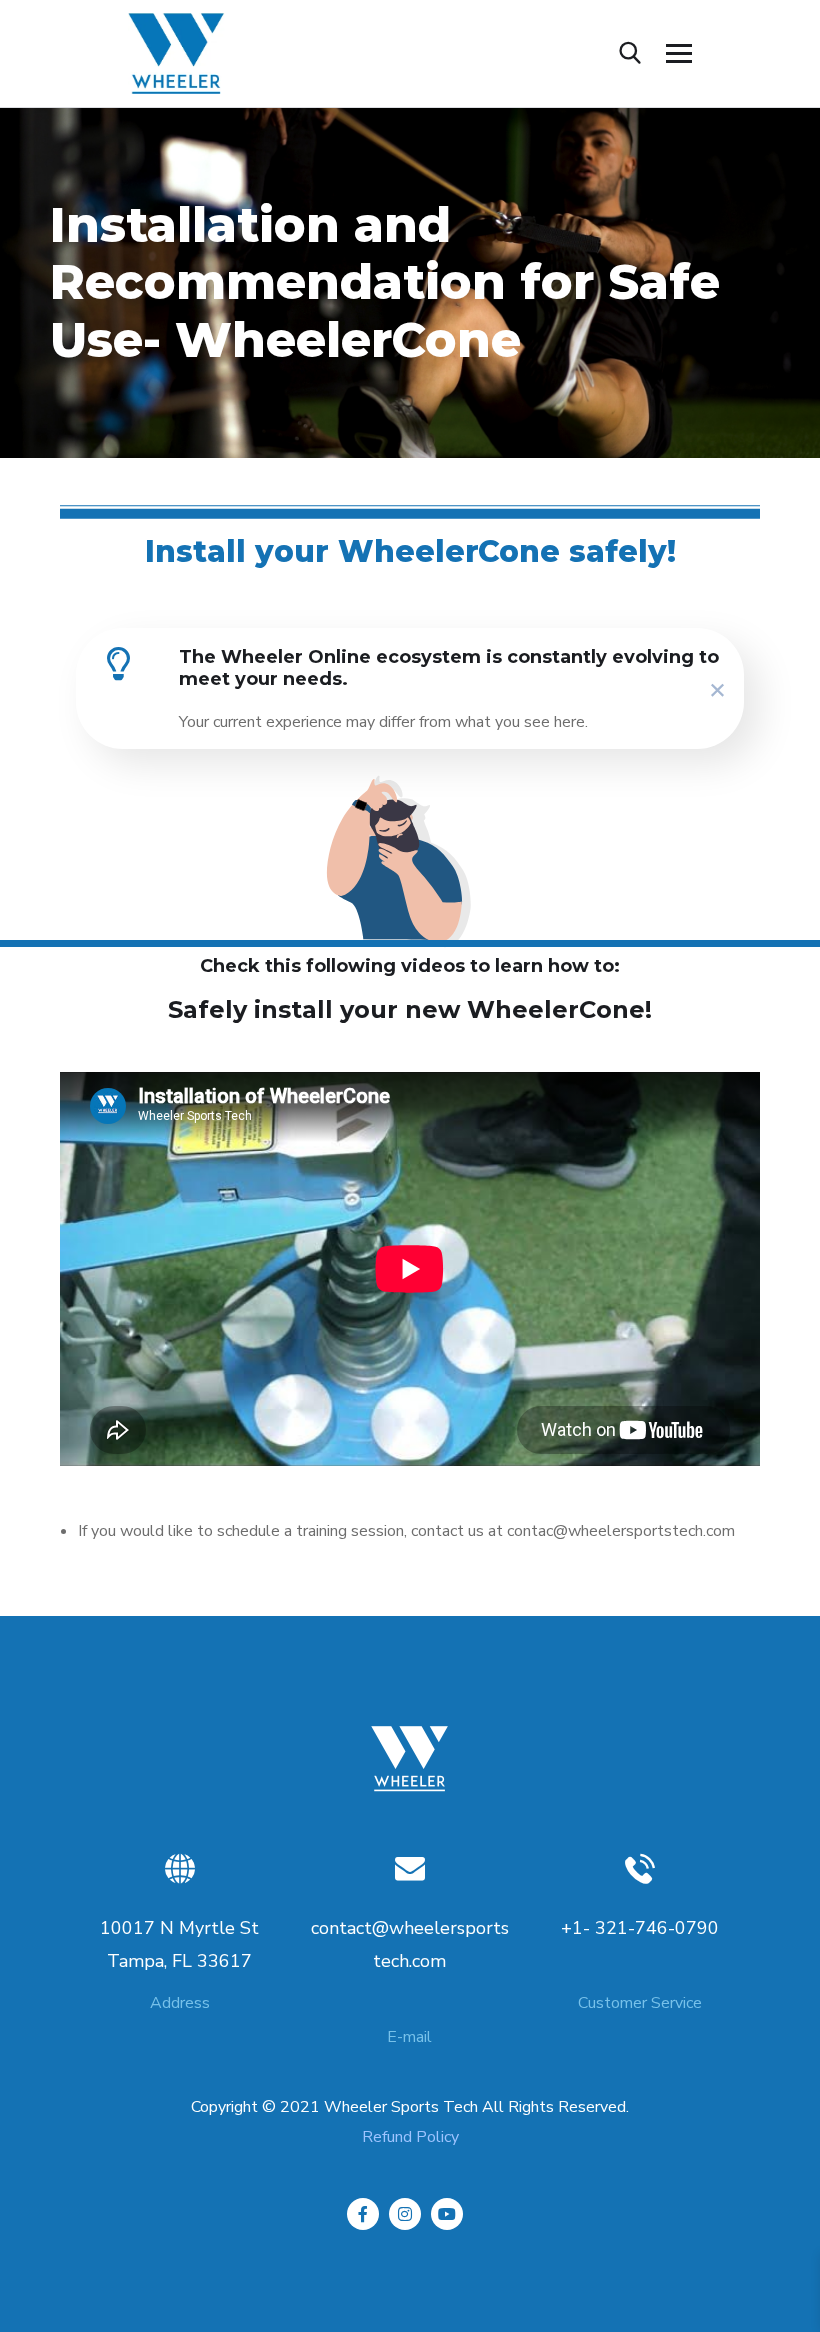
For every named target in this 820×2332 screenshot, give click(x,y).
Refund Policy (410, 2137)
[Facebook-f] (363, 2214)
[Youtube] (447, 2214)
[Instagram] (405, 2214)
